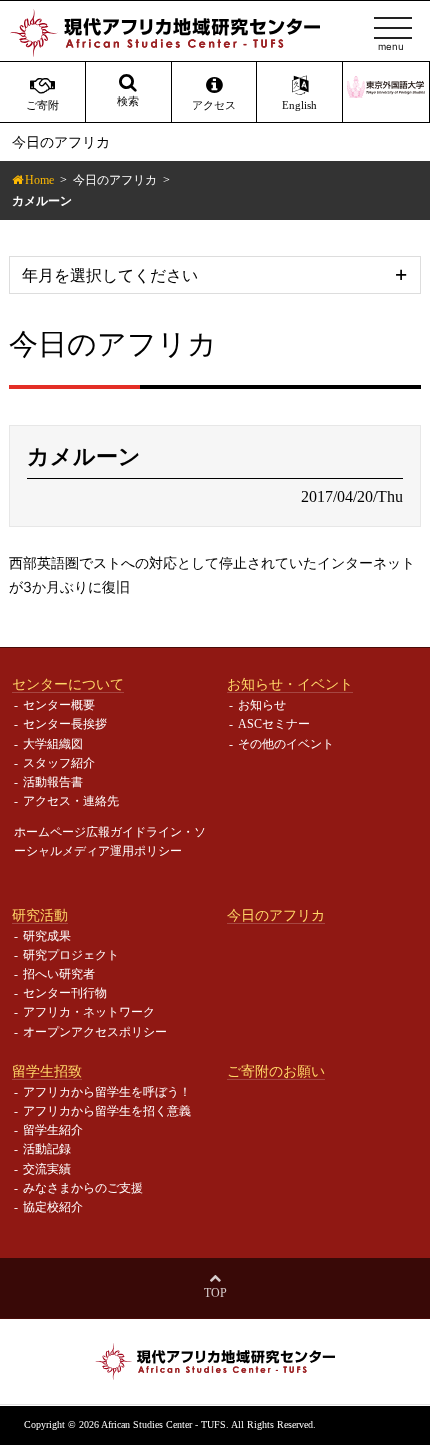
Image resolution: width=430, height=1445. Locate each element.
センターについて (68, 684)
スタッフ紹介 (59, 763)
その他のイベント (286, 744)
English (299, 105)
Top (215, 1293)
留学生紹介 (53, 1130)
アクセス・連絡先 (71, 801)
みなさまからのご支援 (83, 1188)
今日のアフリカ (115, 180)
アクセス (214, 105)
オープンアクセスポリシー (95, 1032)
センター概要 (59, 705)
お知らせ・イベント (290, 684)
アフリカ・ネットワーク (89, 1012)
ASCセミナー (274, 724)
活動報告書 (53, 782)
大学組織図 (53, 744)
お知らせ (262, 705)
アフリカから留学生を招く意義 (107, 1111)
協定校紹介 (53, 1207)
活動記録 (47, 1149)
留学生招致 (47, 1071)
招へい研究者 (59, 974)
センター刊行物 (65, 993)
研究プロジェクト (71, 955)
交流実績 (47, 1169)
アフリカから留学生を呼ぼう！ (107, 1092)
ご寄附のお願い (276, 1071)
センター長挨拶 (65, 724)
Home (39, 180)
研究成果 (47, 936)
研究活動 (40, 915)
